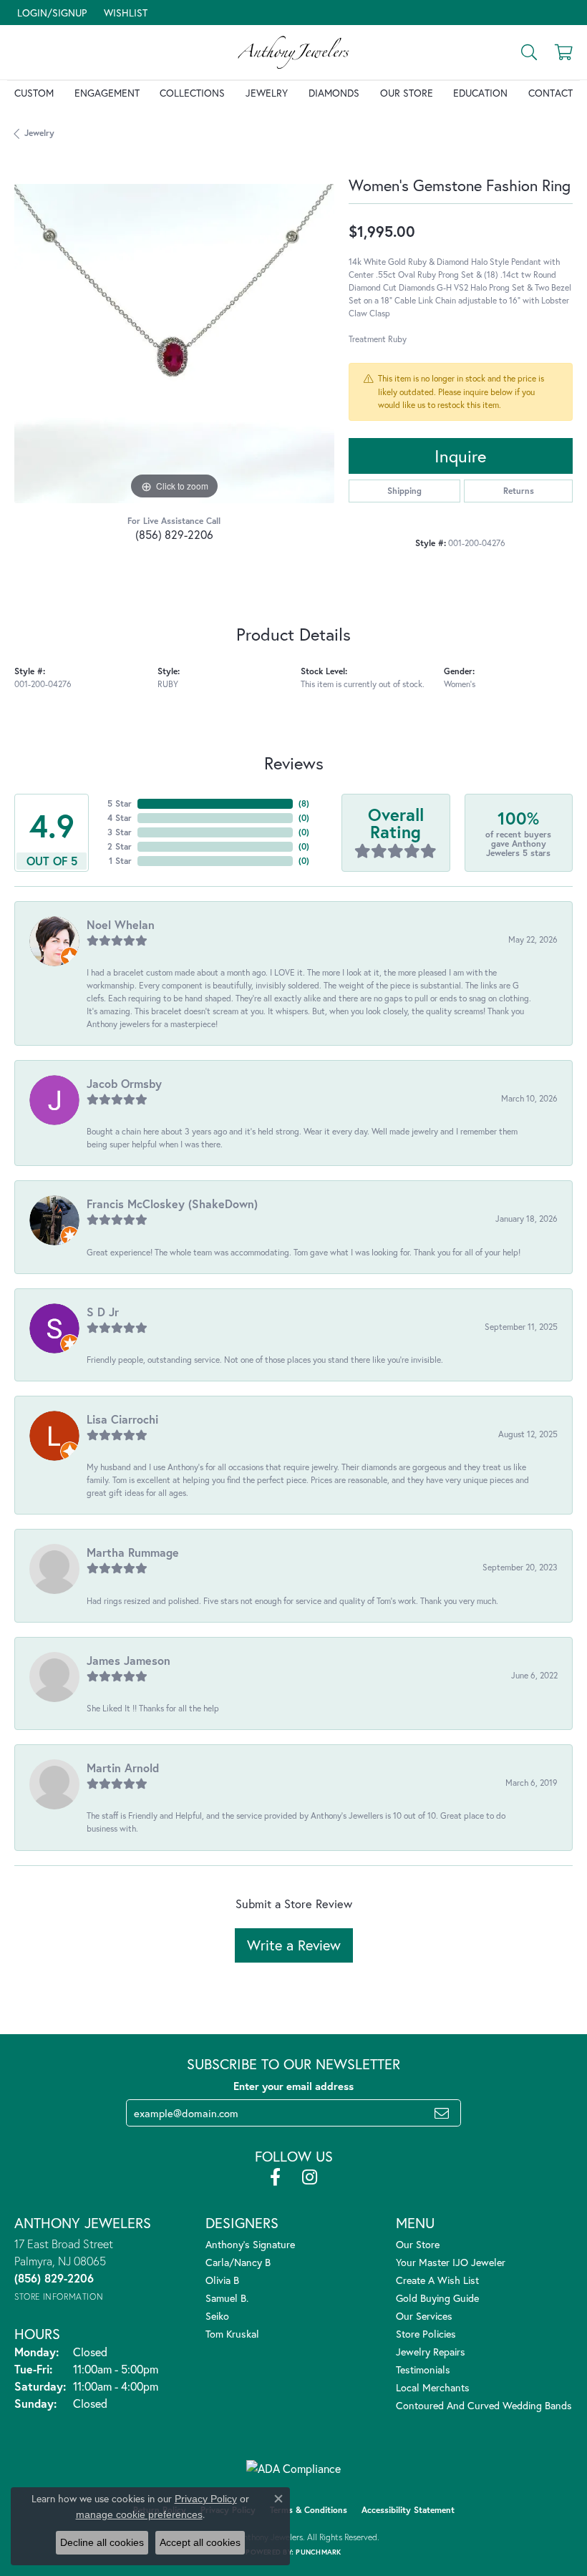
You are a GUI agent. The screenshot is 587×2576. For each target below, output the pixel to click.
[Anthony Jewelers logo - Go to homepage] (294, 52)
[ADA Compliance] (293, 2469)
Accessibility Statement (408, 2510)
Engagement (107, 93)
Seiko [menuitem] (217, 2316)
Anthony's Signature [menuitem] (250, 2244)
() (304, 803)
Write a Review (294, 1945)
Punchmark (318, 2552)
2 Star (120, 846)
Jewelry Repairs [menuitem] (431, 2352)
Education (480, 93)
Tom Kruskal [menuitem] (232, 2334)
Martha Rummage (133, 1552)
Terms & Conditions (309, 2510)
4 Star (120, 818)
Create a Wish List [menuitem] (437, 2280)
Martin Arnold (123, 1768)
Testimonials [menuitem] (423, 2370)
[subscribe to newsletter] (442, 2113)
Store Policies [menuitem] (426, 2334)
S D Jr (103, 1312)
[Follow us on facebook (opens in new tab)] (275, 2177)
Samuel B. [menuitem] (227, 2298)
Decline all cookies (102, 2542)
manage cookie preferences (139, 2514)
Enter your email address (293, 2086)
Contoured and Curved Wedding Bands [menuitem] (484, 2405)
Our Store (407, 93)
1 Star (120, 861)
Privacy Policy (206, 2499)
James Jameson (128, 1660)
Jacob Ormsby (124, 1083)
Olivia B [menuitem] (222, 2280)
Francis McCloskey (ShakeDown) (172, 1204)
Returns (519, 491)
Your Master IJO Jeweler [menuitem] (451, 2262)
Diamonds (334, 93)
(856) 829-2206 (174, 534)
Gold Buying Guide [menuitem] (437, 2298)
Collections (192, 93)
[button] (50, 13)
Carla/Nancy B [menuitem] (238, 2262)
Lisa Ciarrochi (122, 1419)
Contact (550, 93)
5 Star (120, 803)
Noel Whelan (121, 924)
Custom (34, 93)
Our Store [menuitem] (418, 2244)
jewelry (39, 133)
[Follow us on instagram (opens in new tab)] (310, 2177)
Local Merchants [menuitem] (433, 2387)
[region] (174, 344)
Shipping (404, 491)
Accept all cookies (200, 2542)
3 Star (120, 832)
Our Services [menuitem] (424, 2316)
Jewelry (267, 93)
